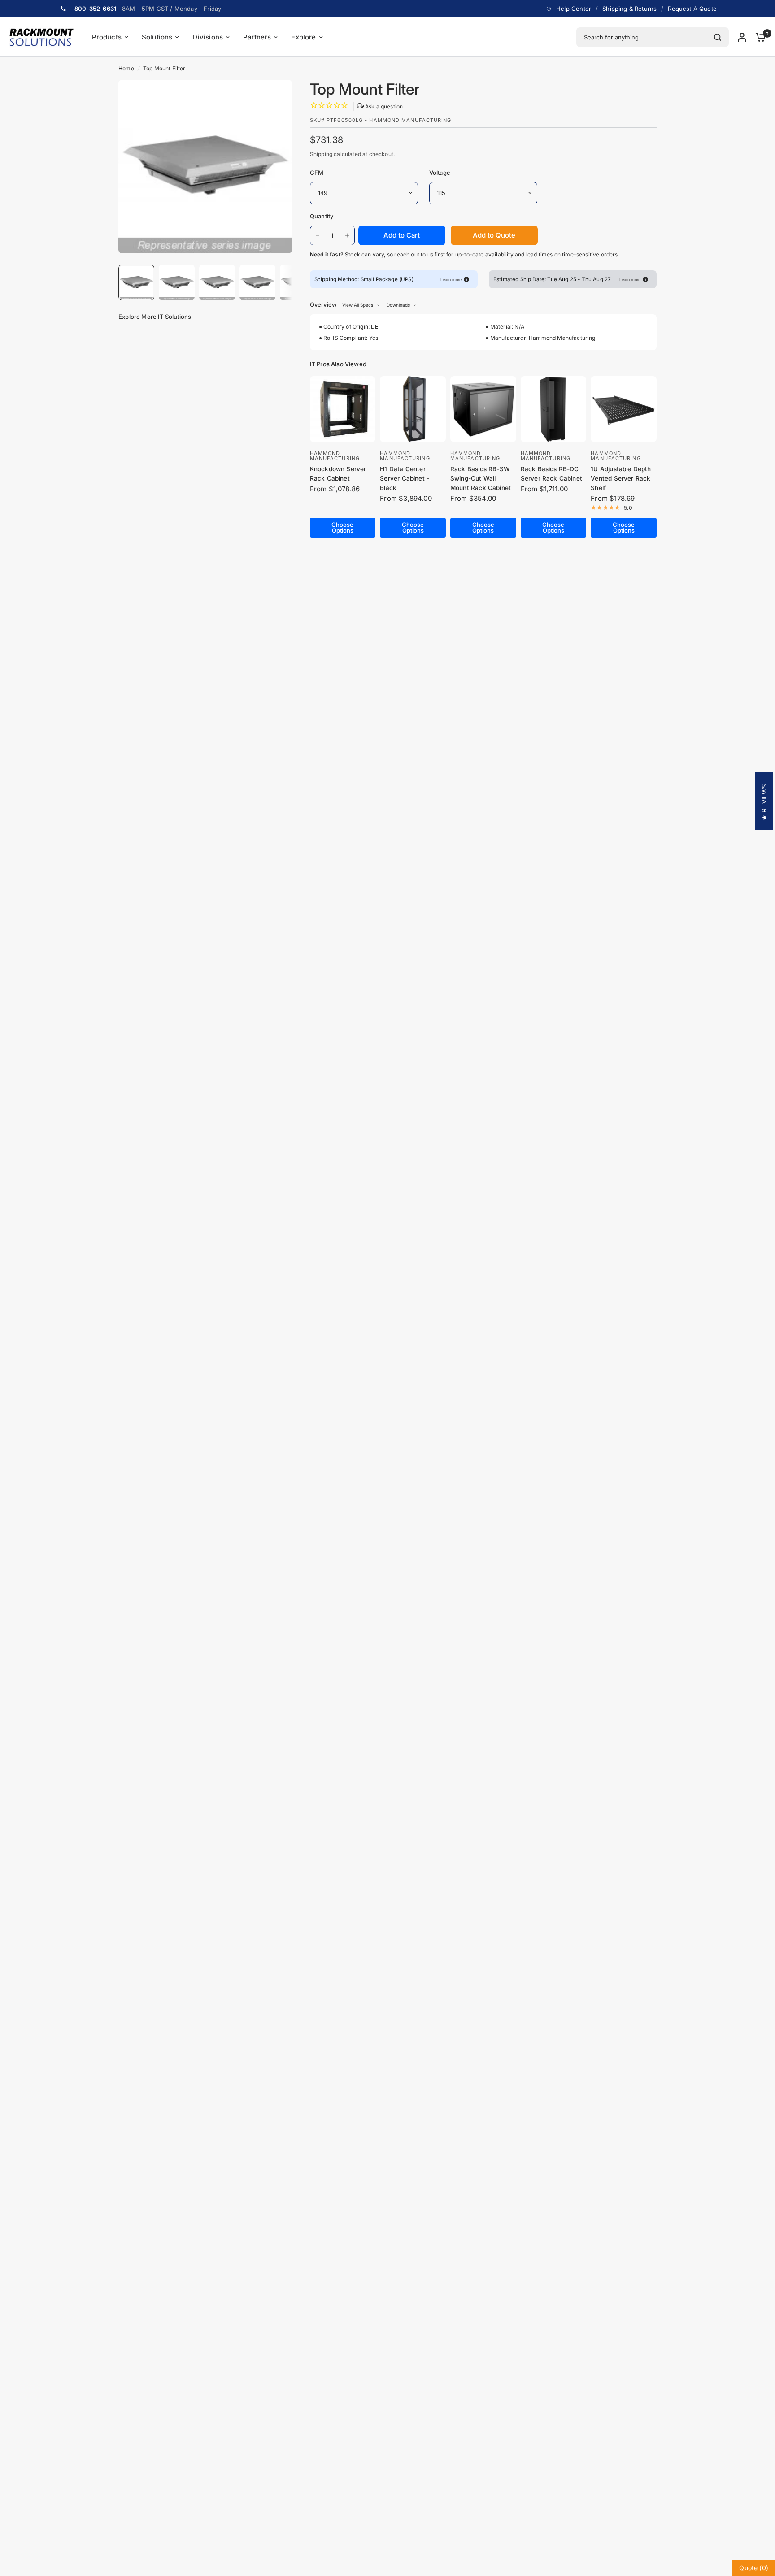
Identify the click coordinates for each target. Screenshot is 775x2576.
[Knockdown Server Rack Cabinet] (343, 409)
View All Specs (358, 305)
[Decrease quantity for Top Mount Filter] (318, 235)
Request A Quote (692, 9)
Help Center (574, 9)
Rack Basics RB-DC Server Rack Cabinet (551, 474)
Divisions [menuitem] (208, 37)
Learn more (451, 280)
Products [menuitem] (107, 37)
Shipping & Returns (629, 9)
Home (126, 68)
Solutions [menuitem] (157, 37)
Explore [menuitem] (303, 37)
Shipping (321, 154)
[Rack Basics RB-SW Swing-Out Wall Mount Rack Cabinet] (483, 409)
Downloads (398, 305)
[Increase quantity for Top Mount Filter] (347, 235)
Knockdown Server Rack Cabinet (338, 474)
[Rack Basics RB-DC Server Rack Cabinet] (554, 409)
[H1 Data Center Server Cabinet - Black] (413, 409)
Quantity (322, 216)
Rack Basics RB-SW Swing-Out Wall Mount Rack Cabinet (481, 478)
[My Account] (742, 37)
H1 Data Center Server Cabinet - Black (405, 478)
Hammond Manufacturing (335, 456)
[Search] (718, 37)
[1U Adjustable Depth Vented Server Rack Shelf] (624, 409)
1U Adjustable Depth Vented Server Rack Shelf (621, 478)
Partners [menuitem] (257, 37)
